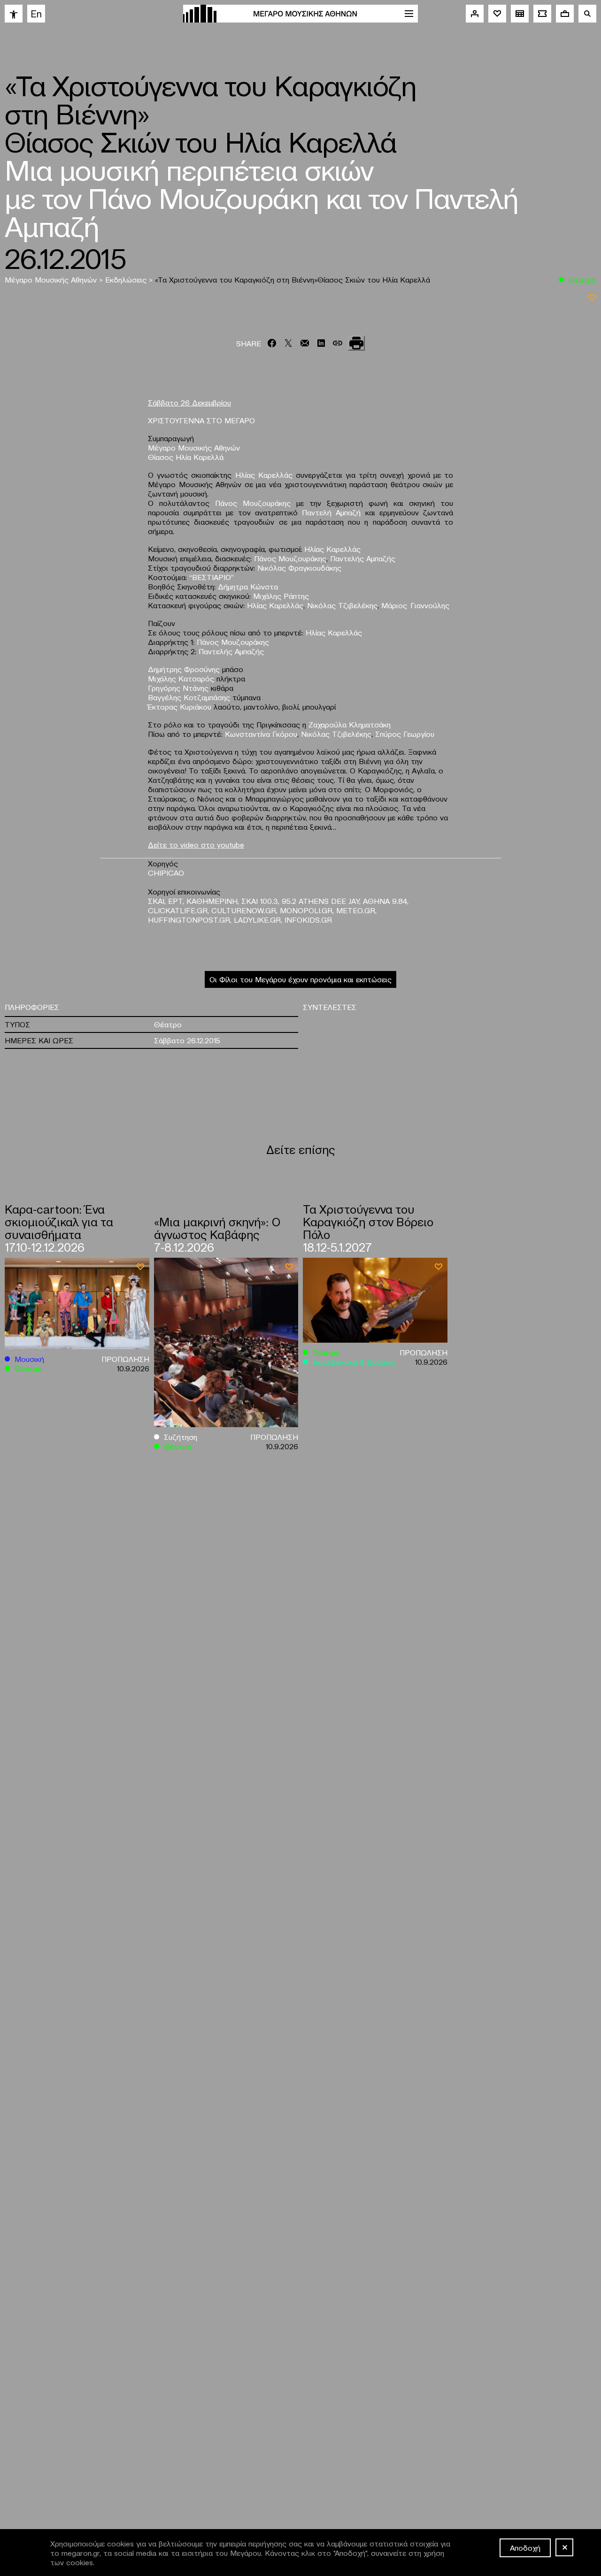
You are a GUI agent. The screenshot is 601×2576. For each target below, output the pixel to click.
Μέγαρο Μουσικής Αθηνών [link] (52, 279)
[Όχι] (564, 2547)
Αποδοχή (525, 2547)
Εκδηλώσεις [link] (127, 279)
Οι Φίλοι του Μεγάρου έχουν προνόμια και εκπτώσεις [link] (300, 979)
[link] (14, 14)
